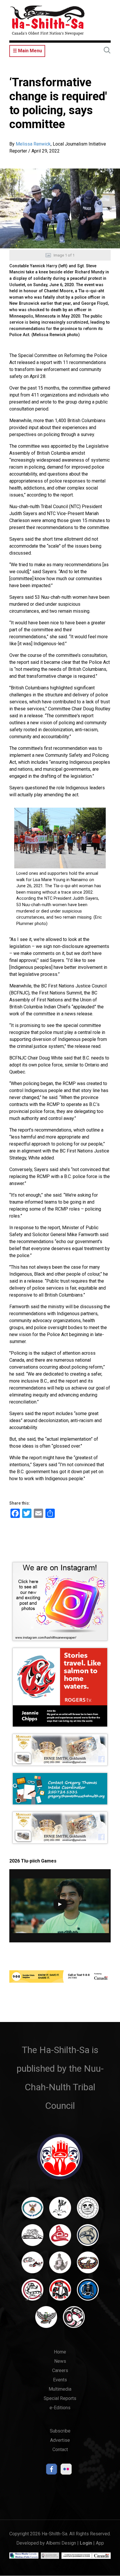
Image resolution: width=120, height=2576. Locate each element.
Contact (60, 2449)
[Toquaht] (60, 2292)
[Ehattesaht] (88, 2211)
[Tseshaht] (88, 2292)
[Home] (47, 20)
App (100, 2543)
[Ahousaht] (32, 2211)
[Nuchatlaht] (88, 2265)
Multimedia (60, 2389)
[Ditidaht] (60, 2211)
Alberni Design (61, 2543)
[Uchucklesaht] (46, 2320)
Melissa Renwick (33, 144)
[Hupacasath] (60, 2238)
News (60, 2361)
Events (60, 2380)
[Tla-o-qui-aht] (32, 2292)
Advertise (60, 2440)
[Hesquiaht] (32, 2238)
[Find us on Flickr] (66, 2471)
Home (60, 2352)
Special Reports (60, 2398)
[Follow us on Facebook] (52, 2471)
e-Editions (60, 2408)
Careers (60, 2370)
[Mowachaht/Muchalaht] (60, 2265)
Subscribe (60, 2431)
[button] (60, 208)
